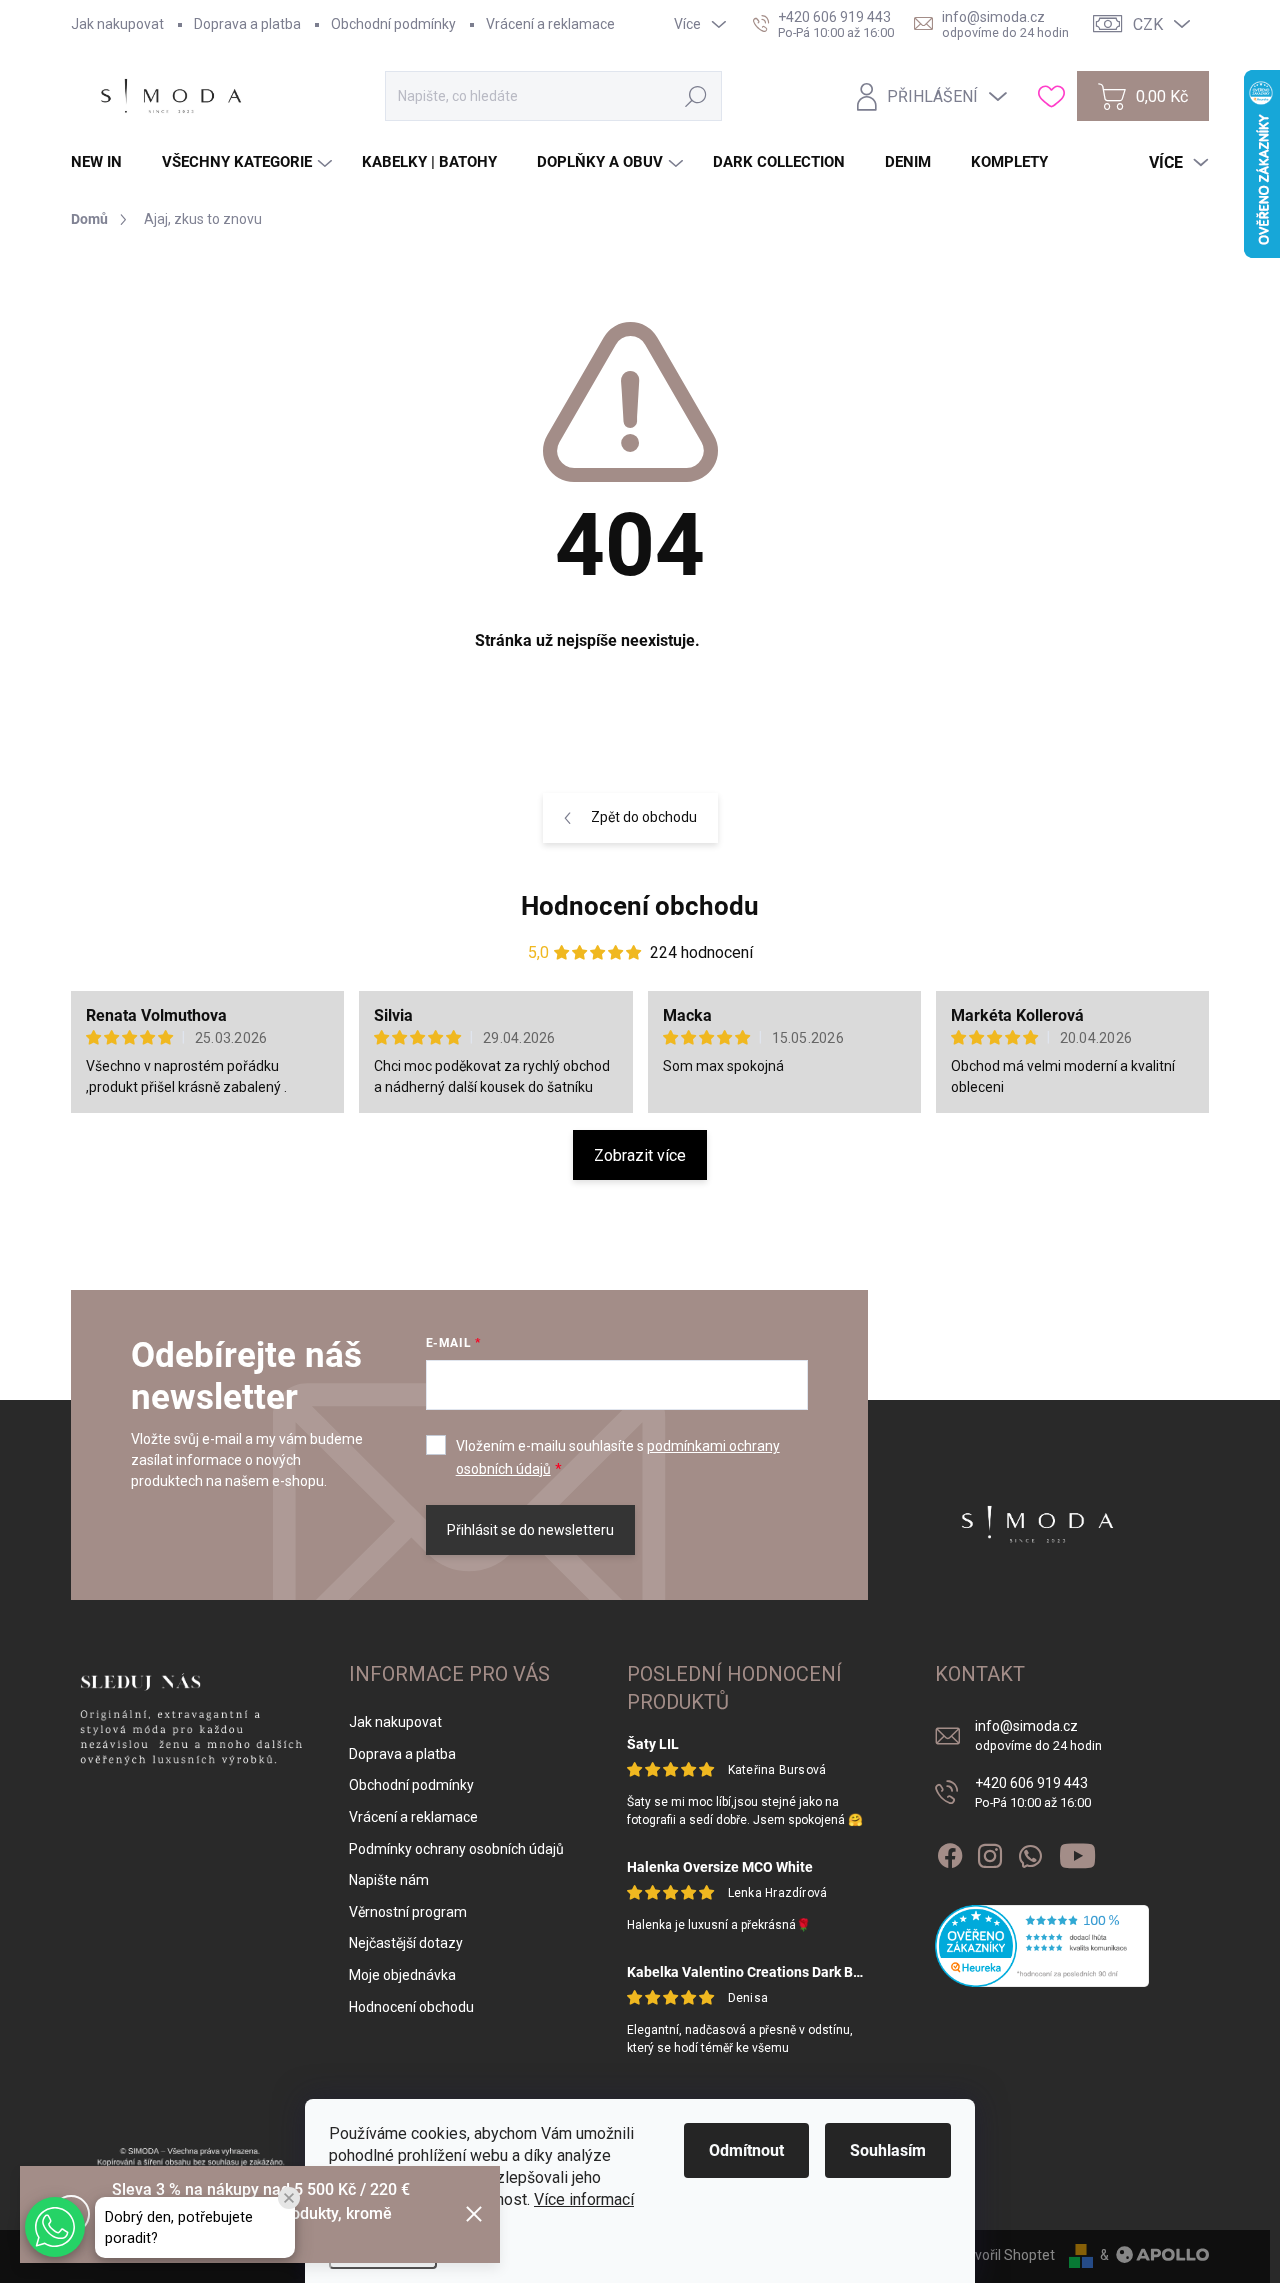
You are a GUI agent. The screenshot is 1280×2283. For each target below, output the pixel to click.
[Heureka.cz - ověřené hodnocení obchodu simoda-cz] (1042, 1946)
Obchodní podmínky (393, 24)
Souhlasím (888, 2150)
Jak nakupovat (117, 24)
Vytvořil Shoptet (1004, 2255)
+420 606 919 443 (1033, 1792)
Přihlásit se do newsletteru (530, 1530)
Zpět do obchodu (644, 817)
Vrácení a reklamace (550, 24)
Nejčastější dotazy (406, 1943)
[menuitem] (104, 162)
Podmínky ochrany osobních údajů (456, 1849)
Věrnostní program (408, 1912)
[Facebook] (950, 1852)
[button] (55, 2227)
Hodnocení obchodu (640, 906)
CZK (1148, 24)
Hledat (696, 96)
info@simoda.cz (1038, 1735)
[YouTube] (1077, 1852)
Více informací (584, 2199)
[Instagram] (990, 1852)
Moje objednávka (402, 1975)
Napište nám (389, 1880)
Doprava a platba (247, 24)
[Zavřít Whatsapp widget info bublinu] (289, 2198)
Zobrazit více (640, 1155)
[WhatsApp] (1030, 1852)
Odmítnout (746, 2150)
